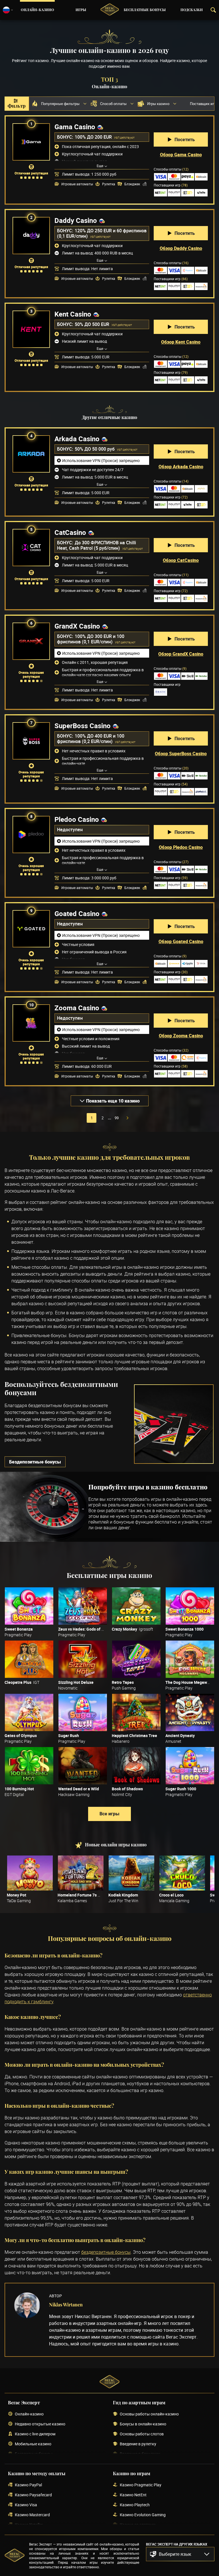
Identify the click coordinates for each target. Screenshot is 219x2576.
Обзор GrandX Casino (181, 654)
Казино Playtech (135, 2505)
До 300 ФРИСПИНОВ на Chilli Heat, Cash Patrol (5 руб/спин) (97, 545)
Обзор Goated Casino (181, 941)
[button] (180, 2554)
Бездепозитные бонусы (35, 1462)
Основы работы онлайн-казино (149, 2414)
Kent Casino (73, 314)
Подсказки (192, 10)
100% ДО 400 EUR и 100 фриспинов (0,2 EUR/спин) (91, 739)
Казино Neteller (29, 2525)
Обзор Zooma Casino (181, 1036)
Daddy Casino (76, 220)
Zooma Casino (77, 1008)
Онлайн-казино (37, 10)
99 (117, 1118)
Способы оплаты (171, 169)
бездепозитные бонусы (106, 2252)
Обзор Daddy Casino (181, 248)
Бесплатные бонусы (145, 10)
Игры (81, 10)
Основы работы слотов (142, 2434)
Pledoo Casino (77, 819)
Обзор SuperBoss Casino (181, 754)
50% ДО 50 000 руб (95, 449)
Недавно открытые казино (40, 2424)
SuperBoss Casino (83, 726)
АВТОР (55, 2296)
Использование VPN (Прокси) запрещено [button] (101, 460)
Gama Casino (75, 127)
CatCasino (70, 532)
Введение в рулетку (138, 2444)
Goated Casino (77, 914)
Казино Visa (26, 2505)
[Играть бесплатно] (29, 1606)
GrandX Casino (77, 626)
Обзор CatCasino (181, 560)
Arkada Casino (77, 439)
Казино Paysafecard (33, 2495)
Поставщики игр (171, 185)
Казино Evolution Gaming (143, 2515)
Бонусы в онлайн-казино (143, 2424)
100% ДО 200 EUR (94, 137)
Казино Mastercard (32, 2515)
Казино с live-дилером (35, 2434)
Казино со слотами (138, 2525)
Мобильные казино (33, 2444)
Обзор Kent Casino (181, 342)
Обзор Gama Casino (181, 155)
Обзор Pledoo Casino (181, 847)
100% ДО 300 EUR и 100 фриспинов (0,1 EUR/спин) (91, 639)
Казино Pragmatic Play (141, 2485)
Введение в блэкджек (140, 2454)
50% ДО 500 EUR (93, 324)
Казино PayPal (28, 2485)
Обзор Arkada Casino (181, 467)
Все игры (109, 1814)
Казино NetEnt (133, 2495)
